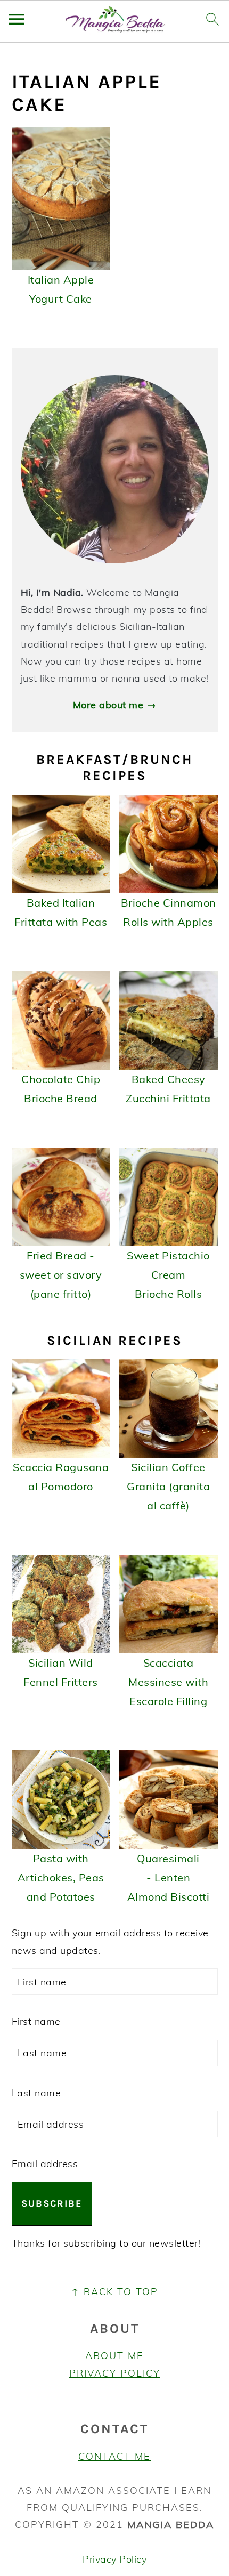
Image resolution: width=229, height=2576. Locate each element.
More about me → (115, 705)
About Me (114, 2356)
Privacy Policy (115, 2373)
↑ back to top (115, 2292)
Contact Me (114, 2456)
